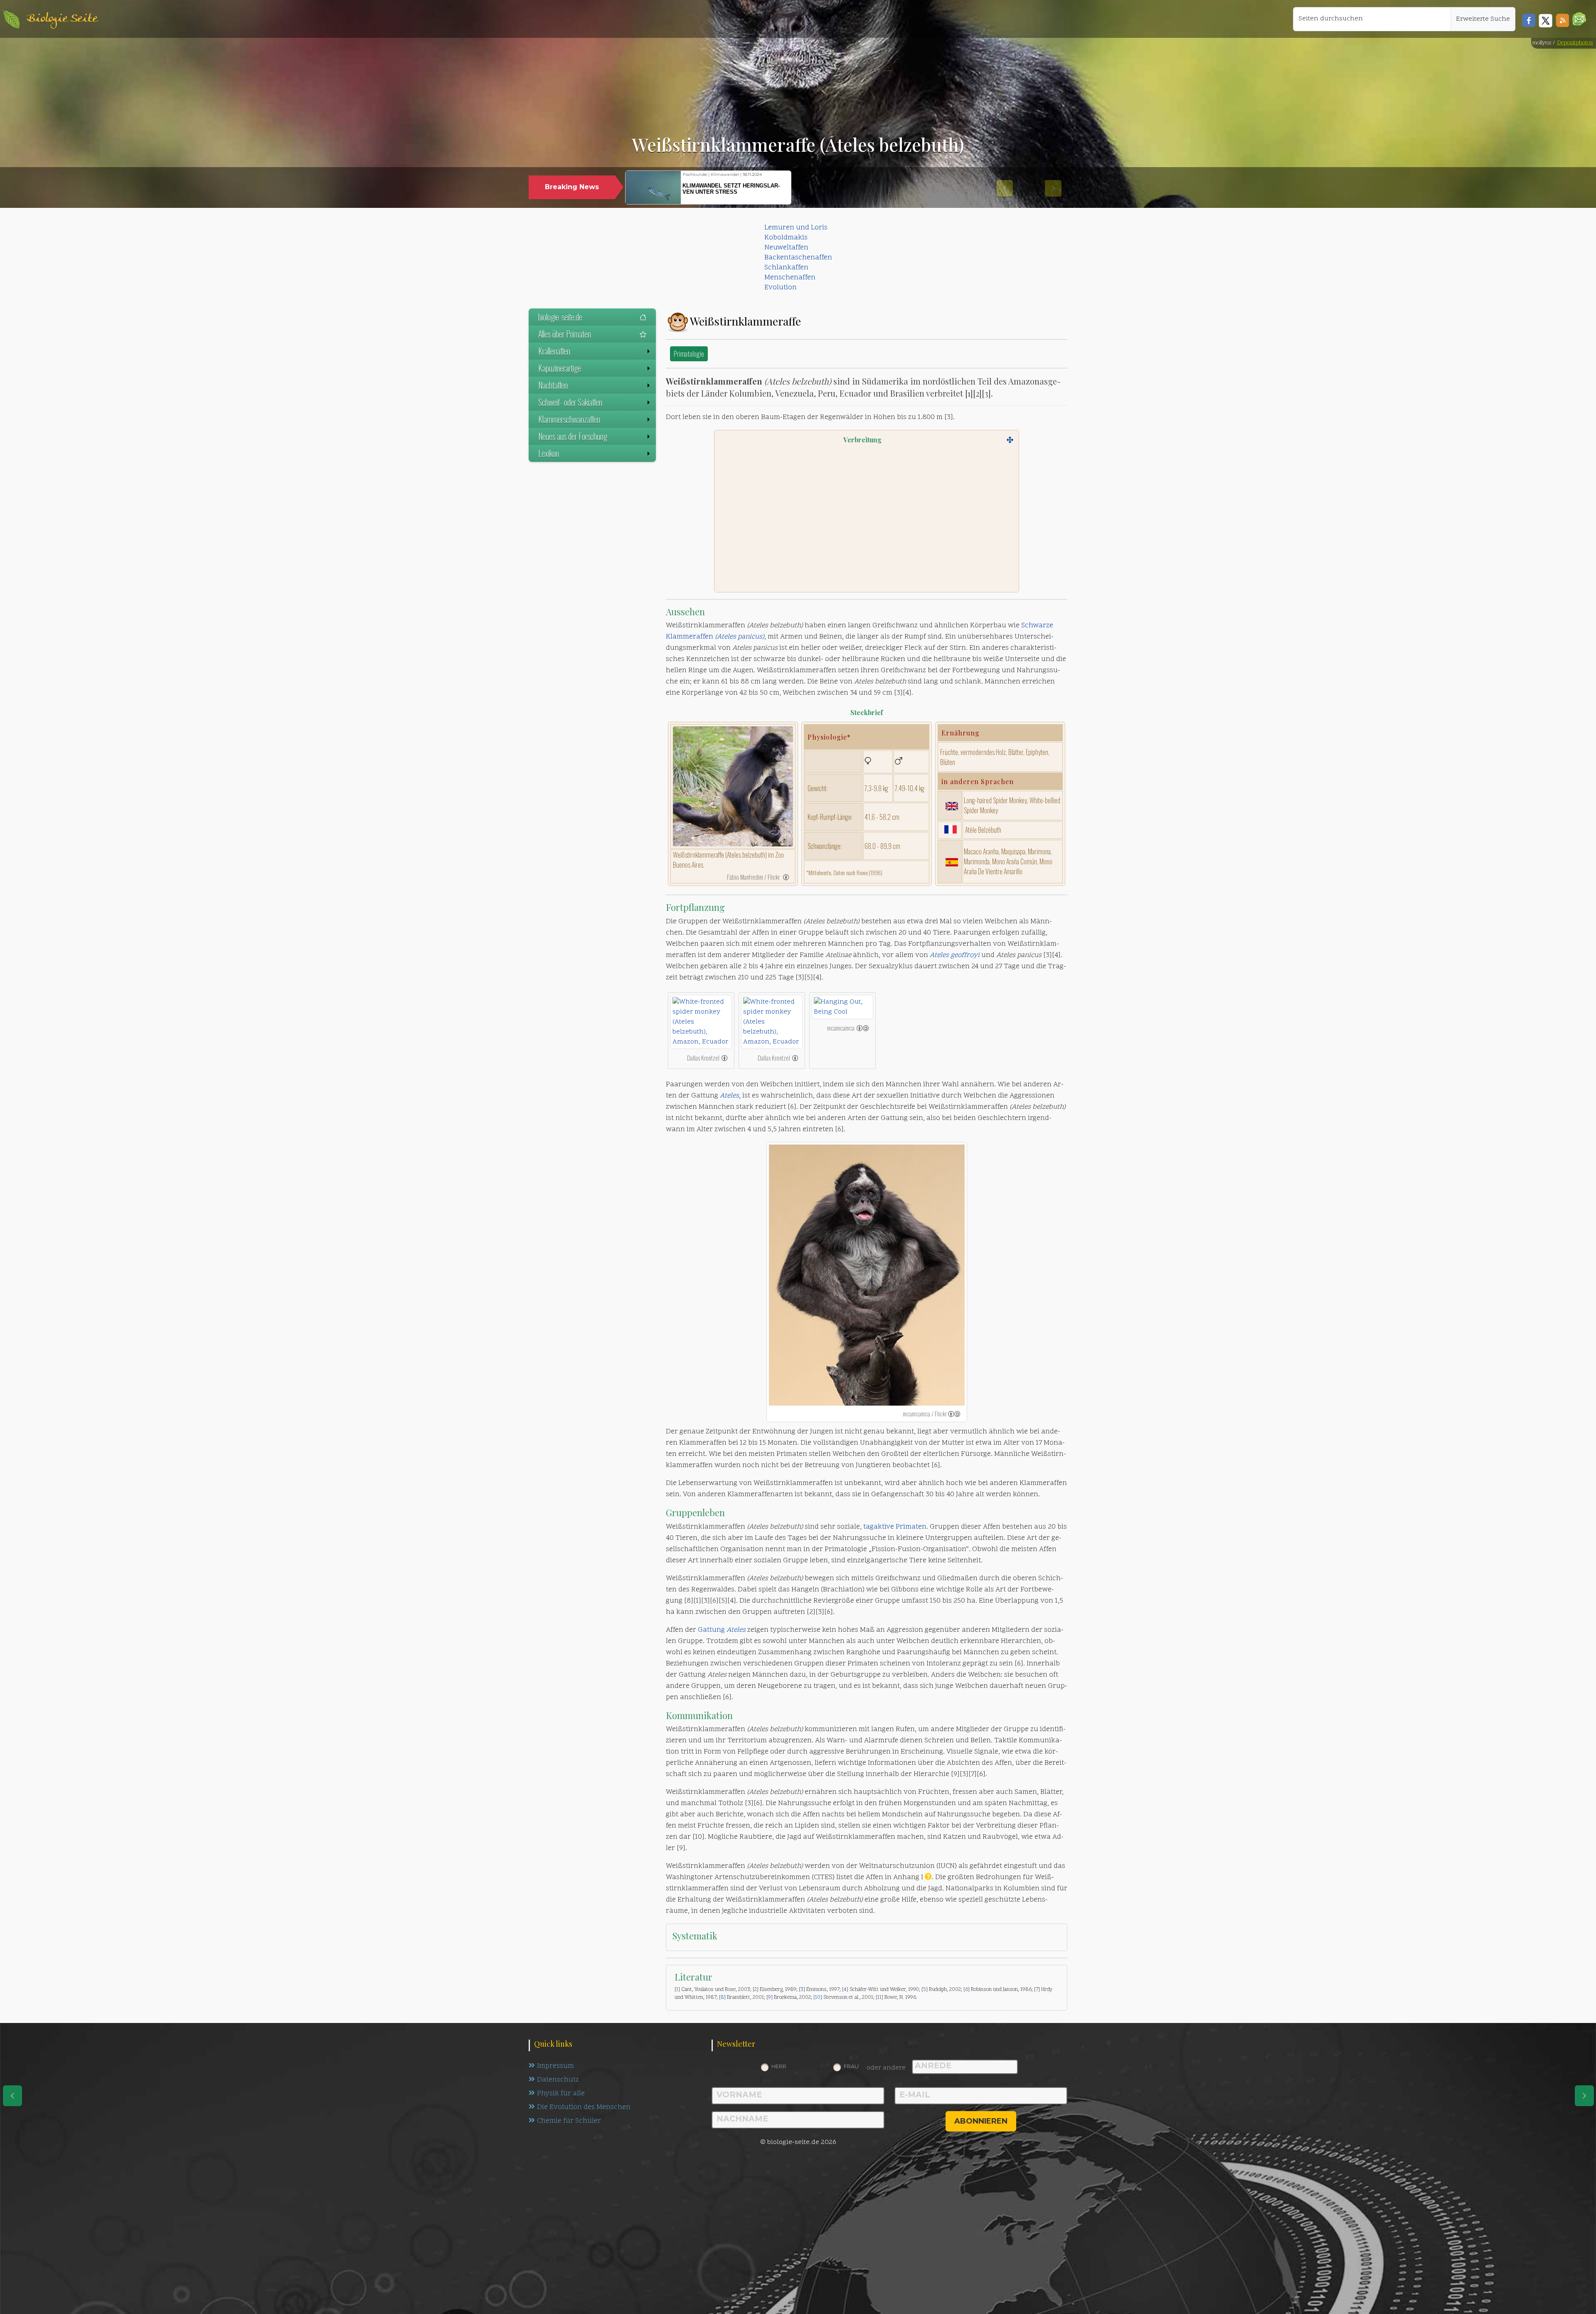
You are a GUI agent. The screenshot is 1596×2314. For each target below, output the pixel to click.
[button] (1579, 19)
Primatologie (689, 354)
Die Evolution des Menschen (584, 2107)
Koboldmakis (786, 238)
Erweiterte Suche (1483, 19)
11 (879, 1998)
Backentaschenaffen (798, 258)
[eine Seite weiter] (1584, 2096)
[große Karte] (1010, 440)
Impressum (555, 2066)
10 (818, 1998)
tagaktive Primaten (895, 1527)
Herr (779, 2066)
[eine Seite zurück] (12, 2096)
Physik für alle (561, 2094)
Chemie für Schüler (569, 2121)
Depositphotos (1575, 43)
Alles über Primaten (565, 334)
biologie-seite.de (560, 317)
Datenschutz (558, 2080)
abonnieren (981, 2121)
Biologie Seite (62, 19)
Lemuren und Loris (796, 228)
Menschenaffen (790, 278)
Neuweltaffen (786, 248)
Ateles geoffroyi (955, 955)
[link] (786, 877)
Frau (851, 2066)
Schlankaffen (786, 268)
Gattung (722, 1630)
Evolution (781, 288)
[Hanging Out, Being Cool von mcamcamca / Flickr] (842, 1007)
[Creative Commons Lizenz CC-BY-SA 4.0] (863, 1028)
